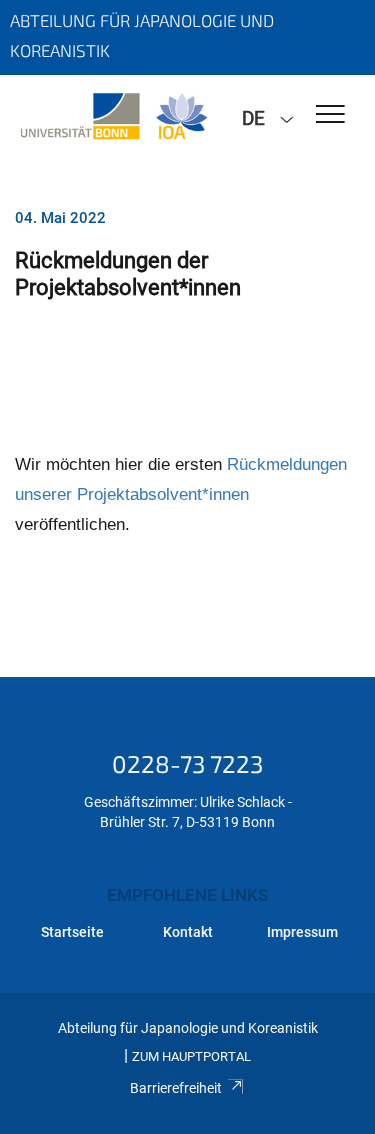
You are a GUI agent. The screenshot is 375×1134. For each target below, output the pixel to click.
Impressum (302, 932)
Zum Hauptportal (191, 1056)
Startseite (72, 932)
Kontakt (188, 932)
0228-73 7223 (187, 763)
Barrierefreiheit (176, 1088)
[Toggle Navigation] (330, 115)
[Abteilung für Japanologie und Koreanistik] (113, 117)
